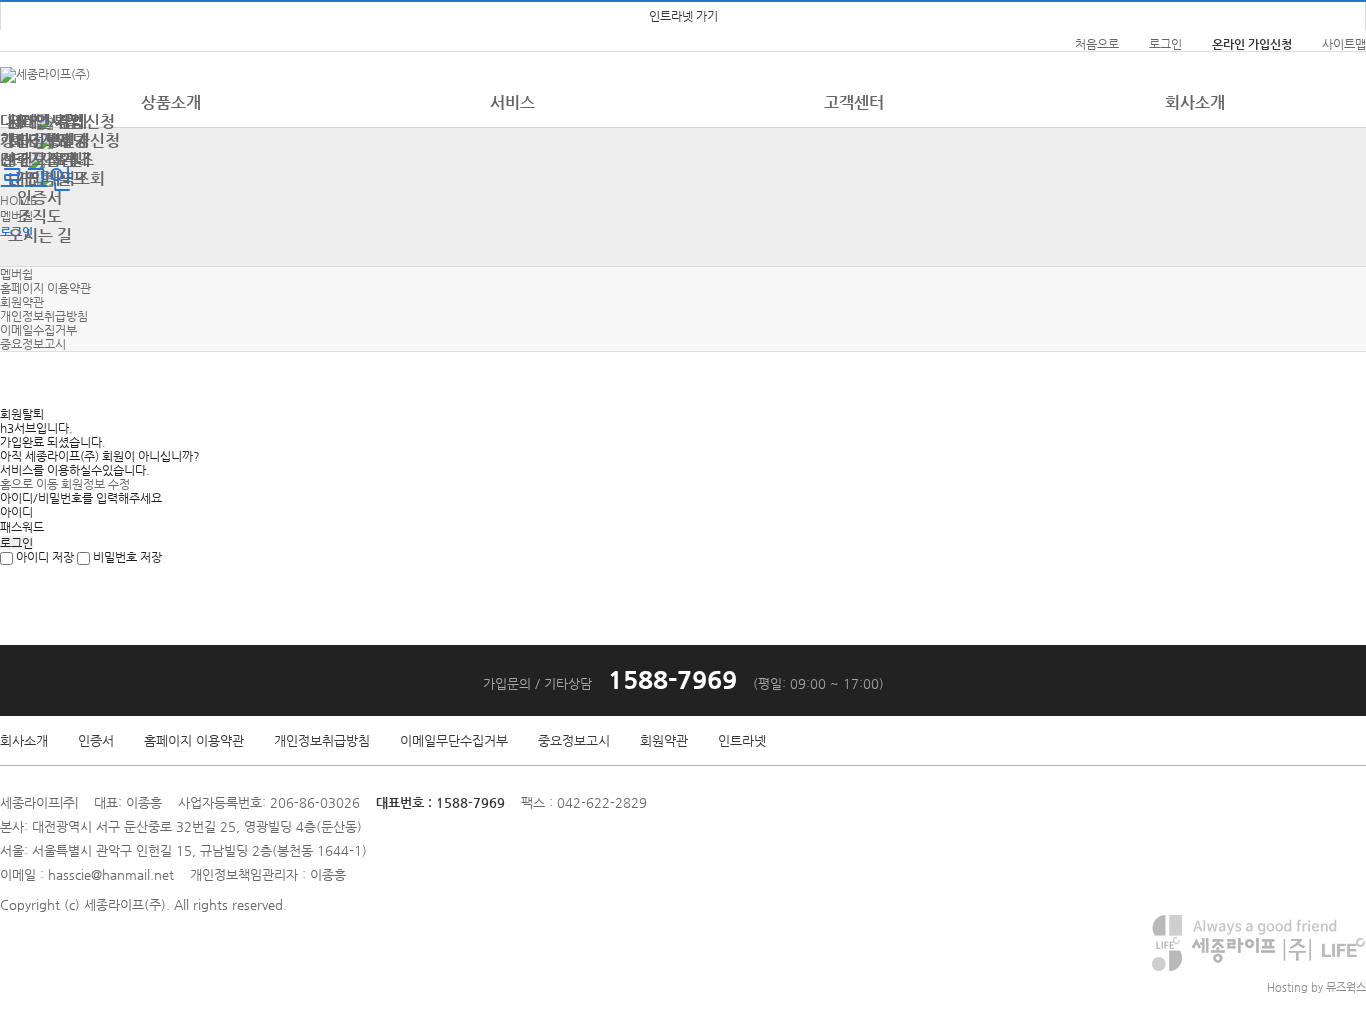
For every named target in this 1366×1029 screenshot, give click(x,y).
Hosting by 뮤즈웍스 (1316, 987)
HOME (18, 200)
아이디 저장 (43, 557)
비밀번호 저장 (126, 557)
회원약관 (22, 302)
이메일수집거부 (38, 330)
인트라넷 (742, 740)
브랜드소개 (39, 159)
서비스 (512, 102)
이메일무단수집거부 (454, 740)
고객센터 (854, 102)
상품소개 (171, 102)
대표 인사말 (39, 121)
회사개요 (40, 140)
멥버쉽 (16, 216)
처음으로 (1097, 44)
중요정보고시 (33, 344)
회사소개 (24, 740)
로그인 (1165, 44)
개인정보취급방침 (44, 316)
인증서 (96, 740)
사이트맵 (1344, 44)
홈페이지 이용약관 (45, 288)
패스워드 (22, 527)
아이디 (16, 512)
